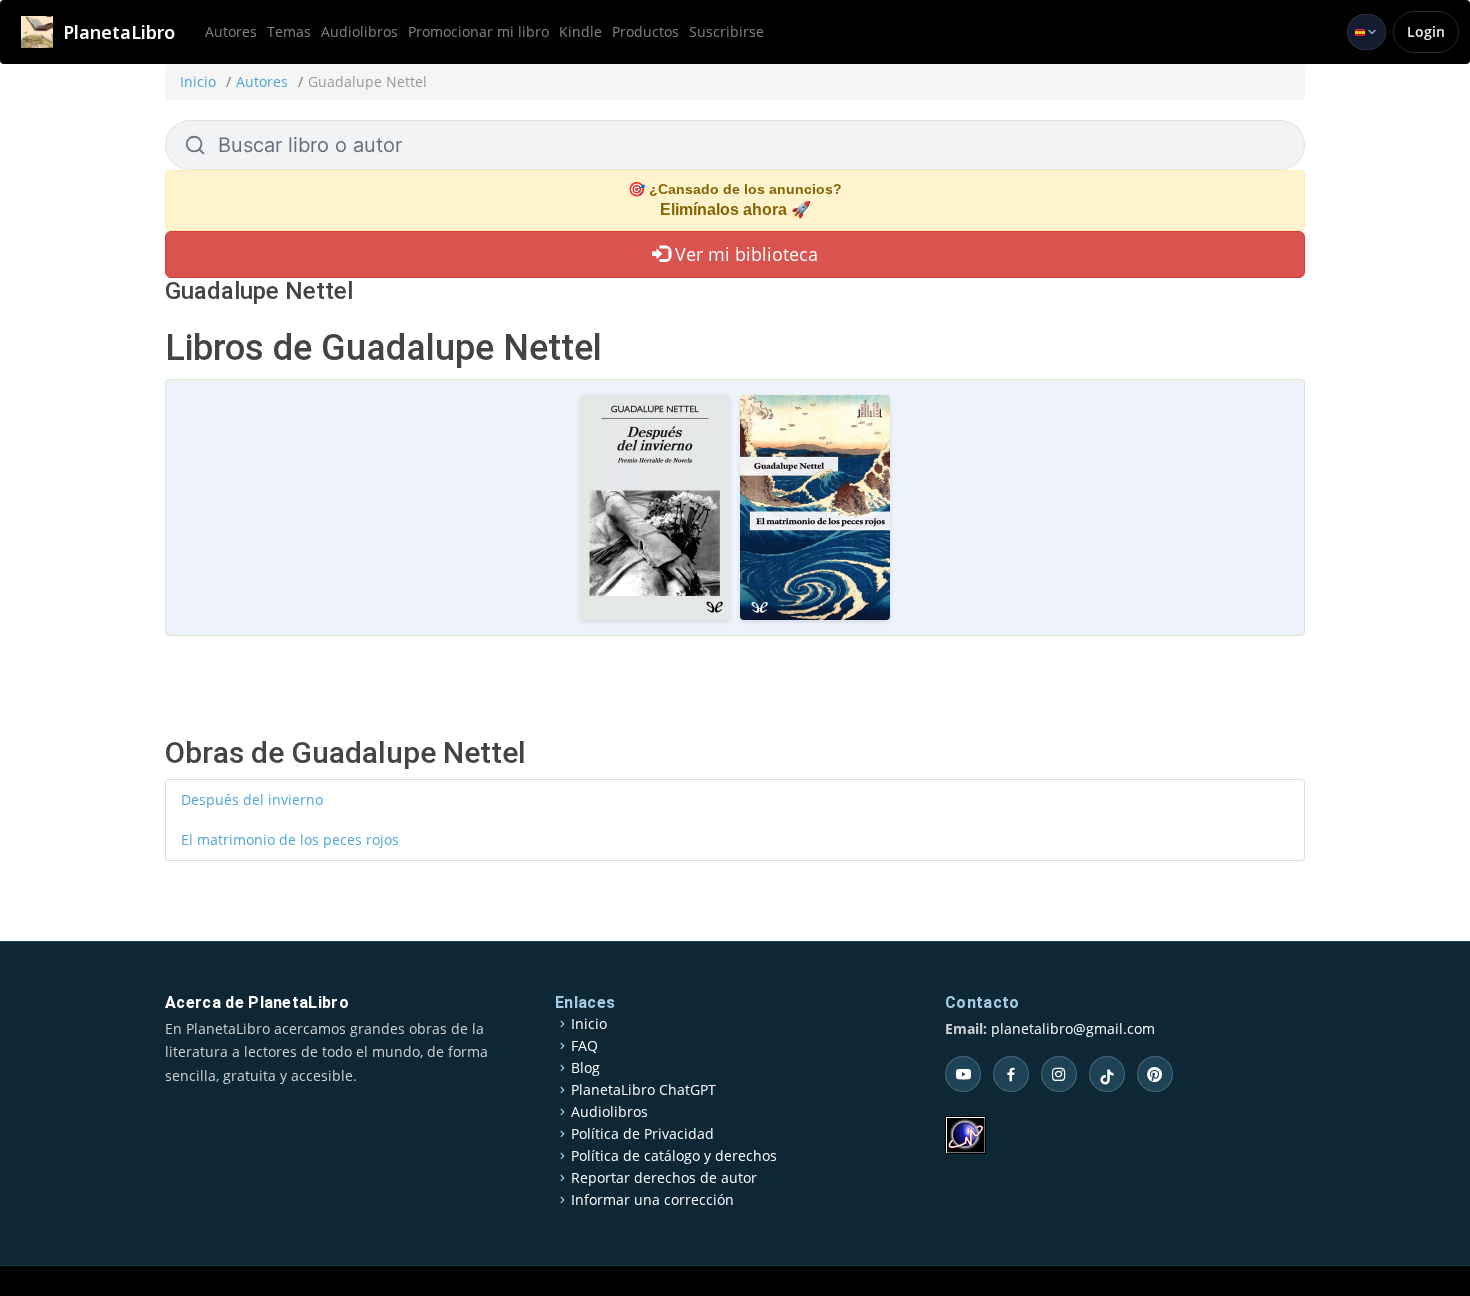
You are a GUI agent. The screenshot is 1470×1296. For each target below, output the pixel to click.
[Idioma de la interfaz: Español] (1366, 32)
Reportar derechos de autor (664, 1178)
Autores (231, 31)
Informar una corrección (652, 1200)
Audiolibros (359, 31)
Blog (585, 1068)
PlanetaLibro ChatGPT (643, 1090)
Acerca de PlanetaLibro (257, 1002)
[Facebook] (1011, 1074)
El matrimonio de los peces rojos (290, 839)
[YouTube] (963, 1074)
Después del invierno (252, 799)
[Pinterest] (1155, 1074)
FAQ (584, 1046)
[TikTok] (1107, 1074)
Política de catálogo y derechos (674, 1156)
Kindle (580, 31)
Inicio (198, 81)
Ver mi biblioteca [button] (744, 254)
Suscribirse (726, 31)
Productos (645, 31)
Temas (289, 31)
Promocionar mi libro (478, 31)
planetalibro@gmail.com (1073, 1028)
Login (1426, 31)
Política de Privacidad (642, 1134)
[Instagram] (1059, 1074)
